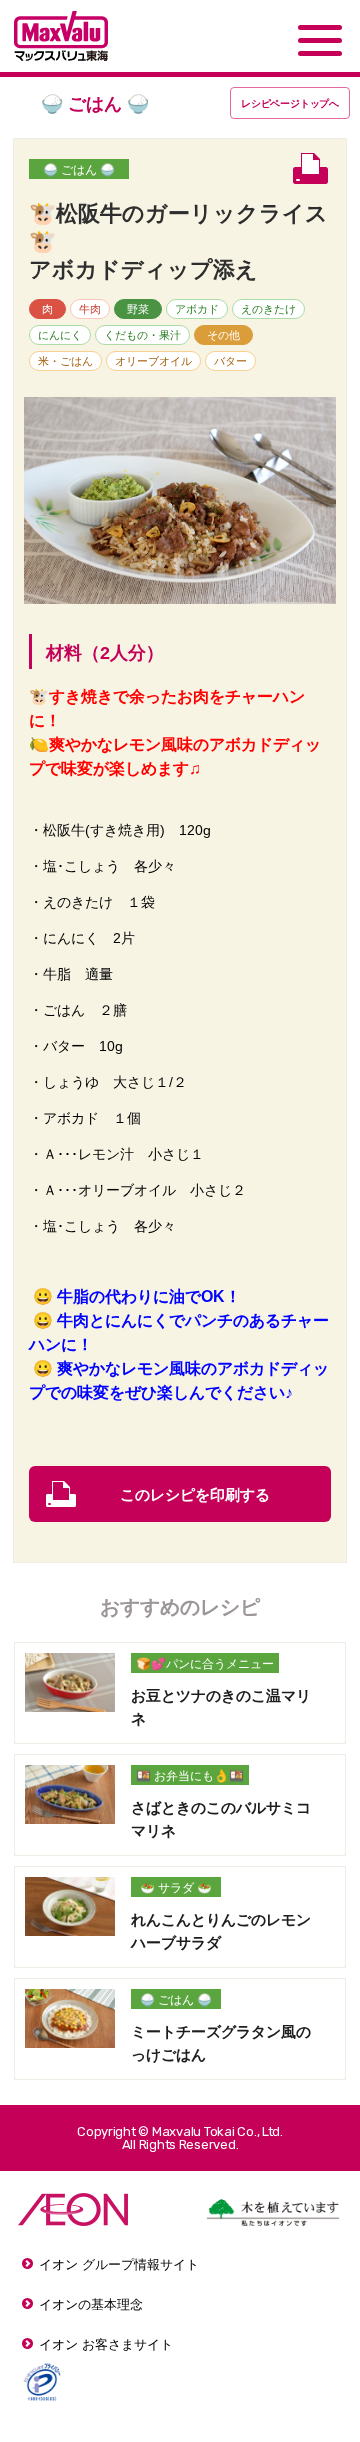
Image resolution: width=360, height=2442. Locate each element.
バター (230, 361)
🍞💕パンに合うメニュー (205, 1664)
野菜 (138, 309)
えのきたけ (268, 309)
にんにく (60, 335)
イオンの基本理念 (91, 2304)
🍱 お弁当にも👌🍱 (190, 1776)
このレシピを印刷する (195, 1494)
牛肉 (90, 309)
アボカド (197, 309)
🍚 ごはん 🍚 (79, 170)
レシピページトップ (290, 103)
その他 (223, 335)
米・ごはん (65, 361)
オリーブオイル (153, 361)
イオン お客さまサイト (106, 2344)
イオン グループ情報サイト (119, 2264)
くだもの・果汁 (142, 335)
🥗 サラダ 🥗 (176, 1888)
